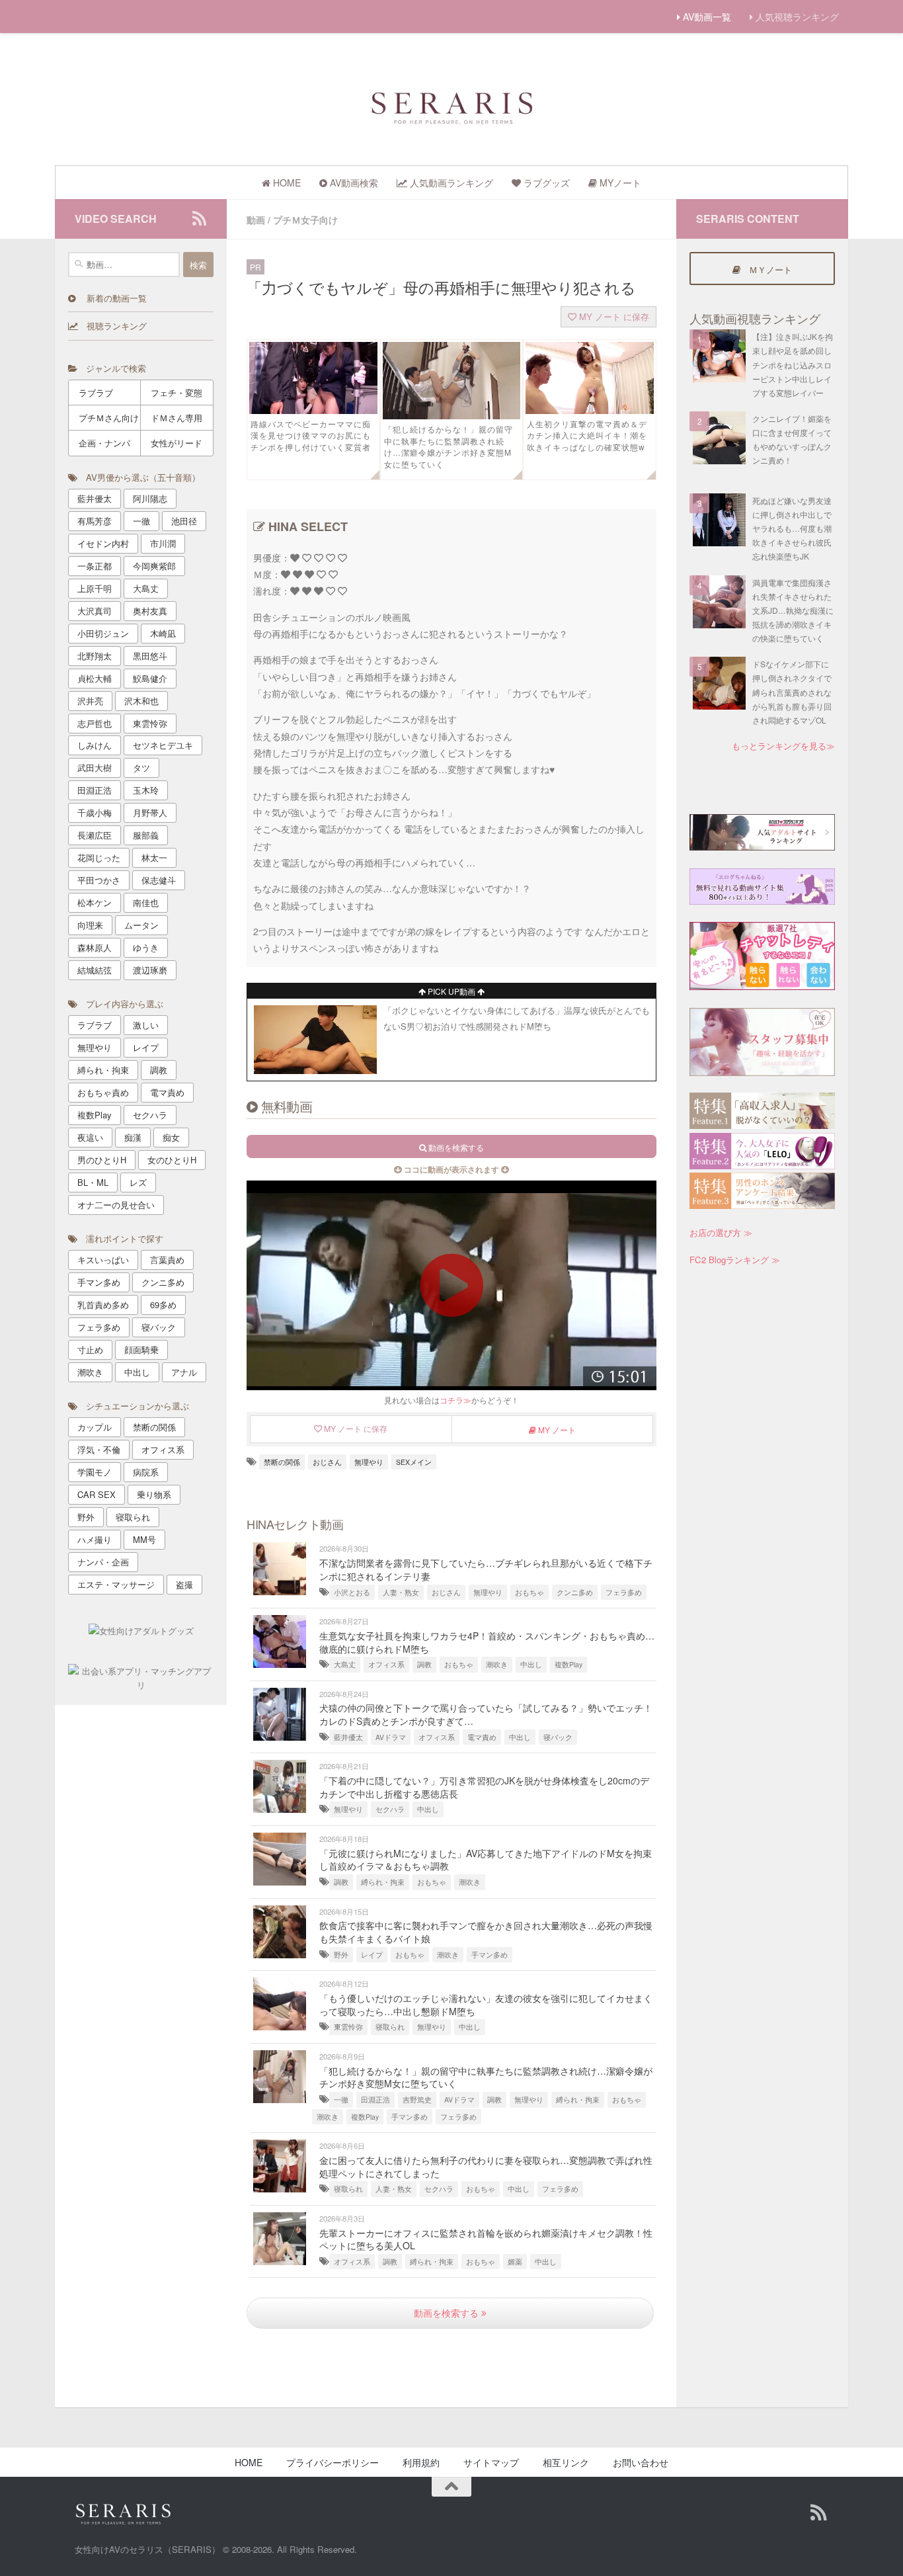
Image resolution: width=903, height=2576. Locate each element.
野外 (341, 1955)
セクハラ (390, 1809)
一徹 (341, 2099)
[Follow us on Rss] (199, 218)
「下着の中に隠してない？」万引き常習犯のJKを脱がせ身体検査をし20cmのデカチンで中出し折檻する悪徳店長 (484, 1787)
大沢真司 (95, 611)
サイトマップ (491, 2462)
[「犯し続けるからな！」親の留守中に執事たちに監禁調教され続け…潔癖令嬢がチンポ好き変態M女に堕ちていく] (451, 415)
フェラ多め (624, 1592)
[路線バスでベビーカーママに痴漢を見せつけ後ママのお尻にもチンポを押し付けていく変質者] (313, 410)
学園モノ (95, 1472)
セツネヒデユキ (163, 745)
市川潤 (163, 543)
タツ (141, 768)
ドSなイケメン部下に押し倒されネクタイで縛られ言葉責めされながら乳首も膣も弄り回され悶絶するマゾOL (792, 692)
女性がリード (177, 443)
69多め (163, 1305)
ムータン (141, 925)
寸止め (90, 1350)
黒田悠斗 (150, 656)
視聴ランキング (112, 326)
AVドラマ (391, 1737)
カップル (95, 1427)
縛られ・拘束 (383, 1882)
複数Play (569, 1664)
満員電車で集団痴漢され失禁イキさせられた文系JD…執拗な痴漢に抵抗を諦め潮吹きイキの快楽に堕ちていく (793, 610)
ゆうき (146, 947)
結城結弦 (95, 970)
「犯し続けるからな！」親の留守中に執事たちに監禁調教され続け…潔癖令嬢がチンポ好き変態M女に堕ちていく (449, 447)
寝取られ (390, 2027)
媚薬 (515, 2262)
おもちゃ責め (103, 1092)
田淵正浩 (375, 2099)
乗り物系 (154, 1494)
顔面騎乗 (141, 1350)
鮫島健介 (150, 678)
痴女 (171, 1137)
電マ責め (482, 1737)
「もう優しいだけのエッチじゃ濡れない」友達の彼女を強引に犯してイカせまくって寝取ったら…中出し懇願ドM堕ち (486, 2005)
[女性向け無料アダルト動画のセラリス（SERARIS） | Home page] (451, 106)
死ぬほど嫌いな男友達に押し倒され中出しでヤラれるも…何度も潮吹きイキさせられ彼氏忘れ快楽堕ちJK (792, 528)
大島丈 (345, 1664)
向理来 (90, 925)
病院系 (146, 1472)
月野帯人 (150, 812)
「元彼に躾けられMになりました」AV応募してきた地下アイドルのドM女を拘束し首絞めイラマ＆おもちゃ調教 (486, 1860)
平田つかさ (99, 880)
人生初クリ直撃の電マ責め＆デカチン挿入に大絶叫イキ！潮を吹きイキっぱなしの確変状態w (587, 436)
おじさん (327, 1462)
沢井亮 (90, 701)
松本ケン (95, 902)
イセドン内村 (103, 543)
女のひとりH (172, 1160)
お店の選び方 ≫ (721, 1232)
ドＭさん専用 (177, 418)
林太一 (154, 857)
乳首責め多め (103, 1305)
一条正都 (95, 566)
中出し (531, 1664)
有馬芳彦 (95, 521)
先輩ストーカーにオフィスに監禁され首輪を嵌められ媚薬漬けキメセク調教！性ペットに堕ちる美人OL (486, 2239)
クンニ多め (575, 1592)
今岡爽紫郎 (154, 566)
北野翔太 (95, 656)
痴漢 (133, 1137)
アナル (184, 1372)
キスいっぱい (103, 1260)
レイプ (372, 1955)
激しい (146, 1025)
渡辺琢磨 (150, 970)
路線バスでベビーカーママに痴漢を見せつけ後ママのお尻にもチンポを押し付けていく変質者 (311, 436)
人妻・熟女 (401, 1592)
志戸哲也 (95, 723)
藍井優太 (348, 1737)
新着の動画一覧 (111, 298)
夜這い (90, 1137)
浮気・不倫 (99, 1449)
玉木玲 (146, 790)
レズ (138, 1182)
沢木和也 (141, 701)
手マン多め (490, 1955)
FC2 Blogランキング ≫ (735, 1260)
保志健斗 (159, 880)
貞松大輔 (95, 678)
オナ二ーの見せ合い (116, 1205)
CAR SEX (97, 1494)
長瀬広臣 (95, 835)
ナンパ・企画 (103, 1562)
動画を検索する (448, 2313)
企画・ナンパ (104, 443)
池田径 (184, 521)
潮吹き (497, 1664)
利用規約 (421, 2462)
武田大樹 (95, 768)
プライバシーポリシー (333, 2462)
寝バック (558, 1737)
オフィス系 (386, 1664)
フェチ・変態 (177, 393)
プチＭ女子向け (305, 220)
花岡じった (99, 857)
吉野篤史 (417, 2099)
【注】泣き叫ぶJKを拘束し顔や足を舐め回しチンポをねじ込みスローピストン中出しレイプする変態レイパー (793, 364)
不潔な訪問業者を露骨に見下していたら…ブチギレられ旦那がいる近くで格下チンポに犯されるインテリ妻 (486, 1569)
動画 (256, 220)
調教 (424, 1664)
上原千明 (95, 588)
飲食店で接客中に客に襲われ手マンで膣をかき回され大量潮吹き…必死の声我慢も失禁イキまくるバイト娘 (486, 1932)
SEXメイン (414, 1462)
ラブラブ (96, 393)
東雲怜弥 (348, 2027)
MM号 (144, 1539)
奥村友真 (150, 611)
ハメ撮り (95, 1539)
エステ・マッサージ (116, 1584)
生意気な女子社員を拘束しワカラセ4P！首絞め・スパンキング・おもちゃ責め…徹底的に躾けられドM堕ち (487, 1642)
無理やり (369, 1462)
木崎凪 (163, 633)
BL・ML (93, 1182)
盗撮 (184, 1584)
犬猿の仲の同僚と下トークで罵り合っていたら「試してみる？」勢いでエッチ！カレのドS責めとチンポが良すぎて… (486, 1714)
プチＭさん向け (109, 418)
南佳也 (146, 902)
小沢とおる (352, 1592)
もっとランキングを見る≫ (783, 746)
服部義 (146, 835)
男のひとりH (102, 1160)
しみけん (95, 745)
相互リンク (566, 2462)
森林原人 (95, 947)
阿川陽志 (150, 498)
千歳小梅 (95, 812)
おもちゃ (530, 1592)
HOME (249, 2462)
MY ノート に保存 (613, 316)
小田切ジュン (103, 633)
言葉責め (167, 1260)
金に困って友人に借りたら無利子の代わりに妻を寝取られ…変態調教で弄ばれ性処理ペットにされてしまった (486, 2167)
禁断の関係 (282, 1462)
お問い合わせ (641, 2462)
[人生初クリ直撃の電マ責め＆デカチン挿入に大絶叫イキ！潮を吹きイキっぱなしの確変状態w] (590, 410)
